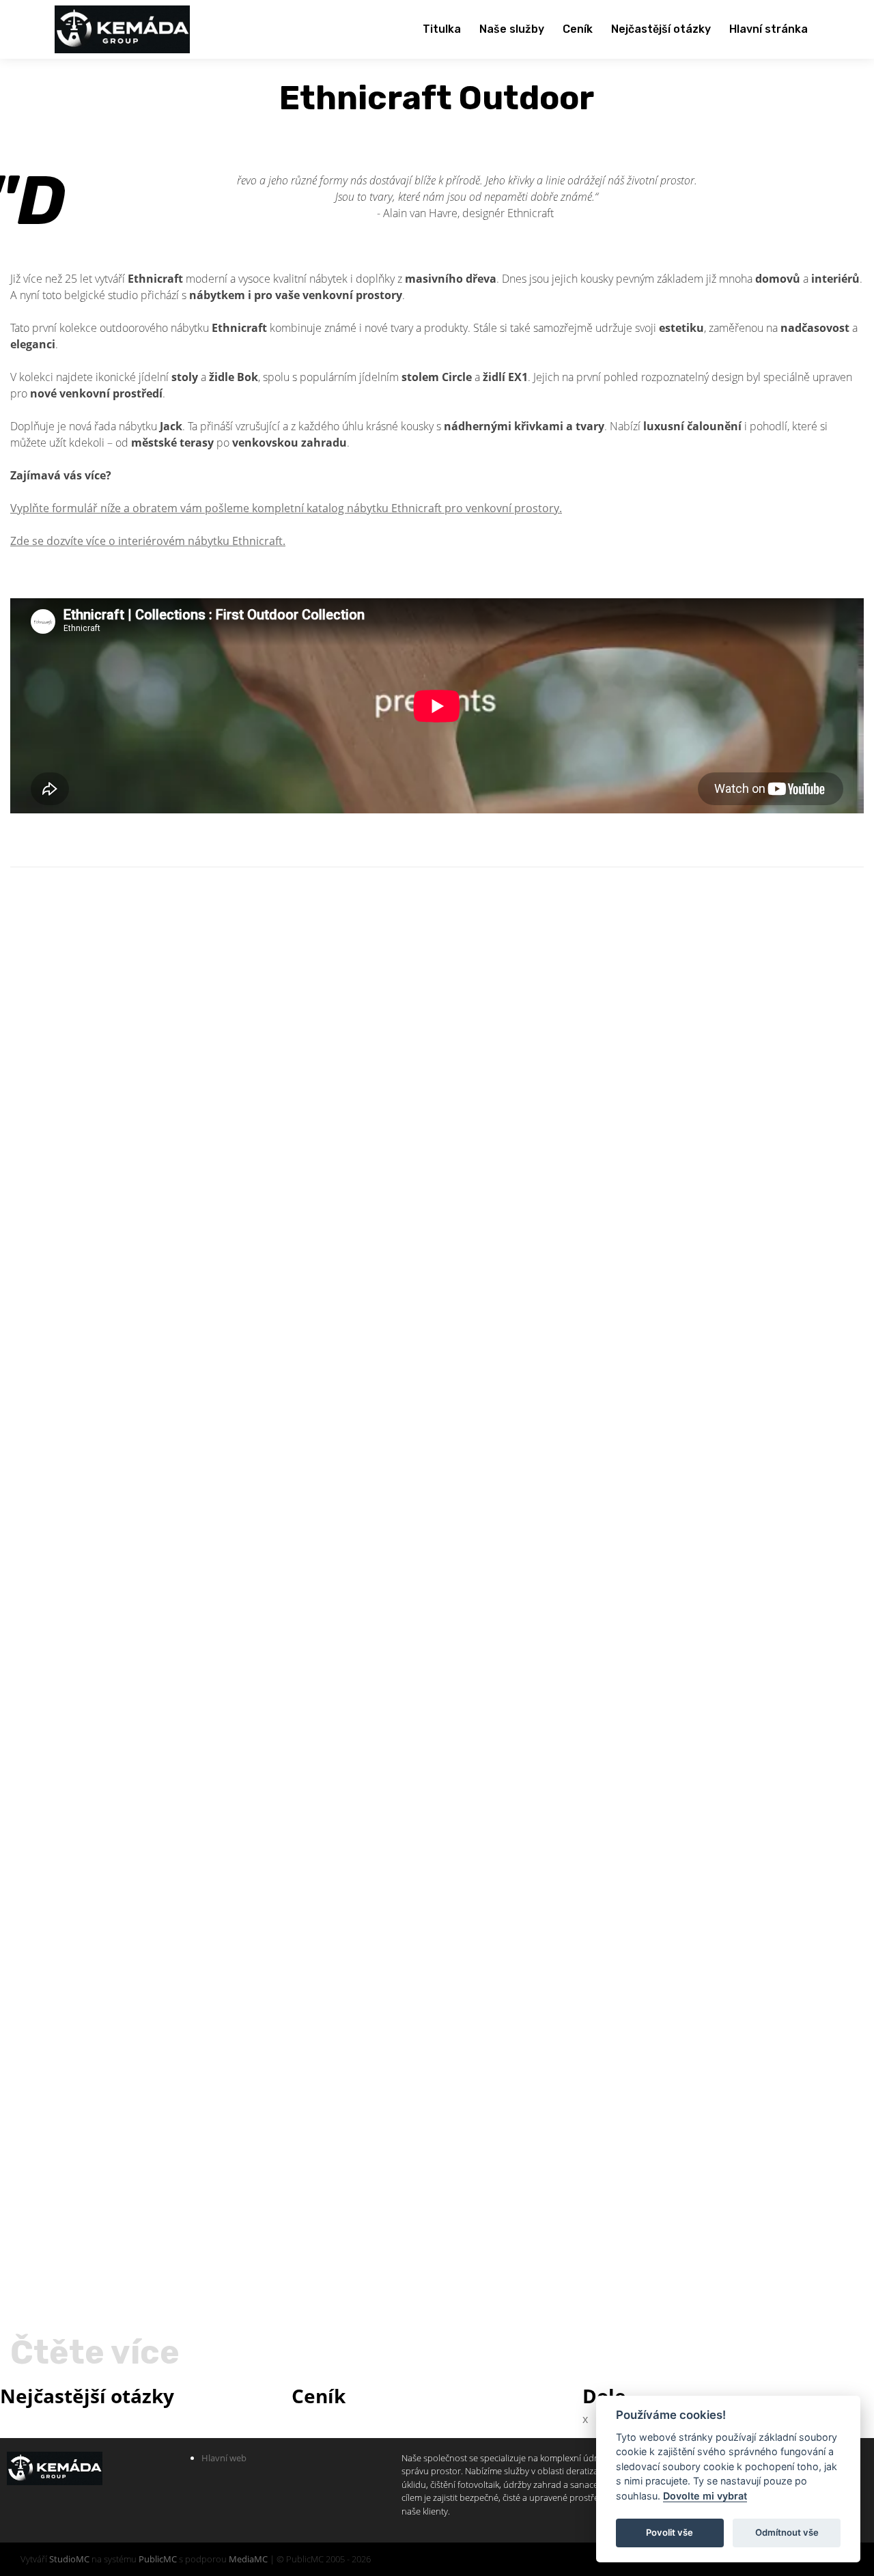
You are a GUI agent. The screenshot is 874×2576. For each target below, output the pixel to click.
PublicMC (158, 2559)
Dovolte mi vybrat (705, 2496)
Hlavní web (224, 2458)
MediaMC (248, 2559)
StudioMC (69, 2559)
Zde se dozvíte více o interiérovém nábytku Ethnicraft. (148, 541)
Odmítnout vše (787, 2532)
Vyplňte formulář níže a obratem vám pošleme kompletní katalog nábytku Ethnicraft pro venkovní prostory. (286, 508)
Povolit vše (669, 2532)
